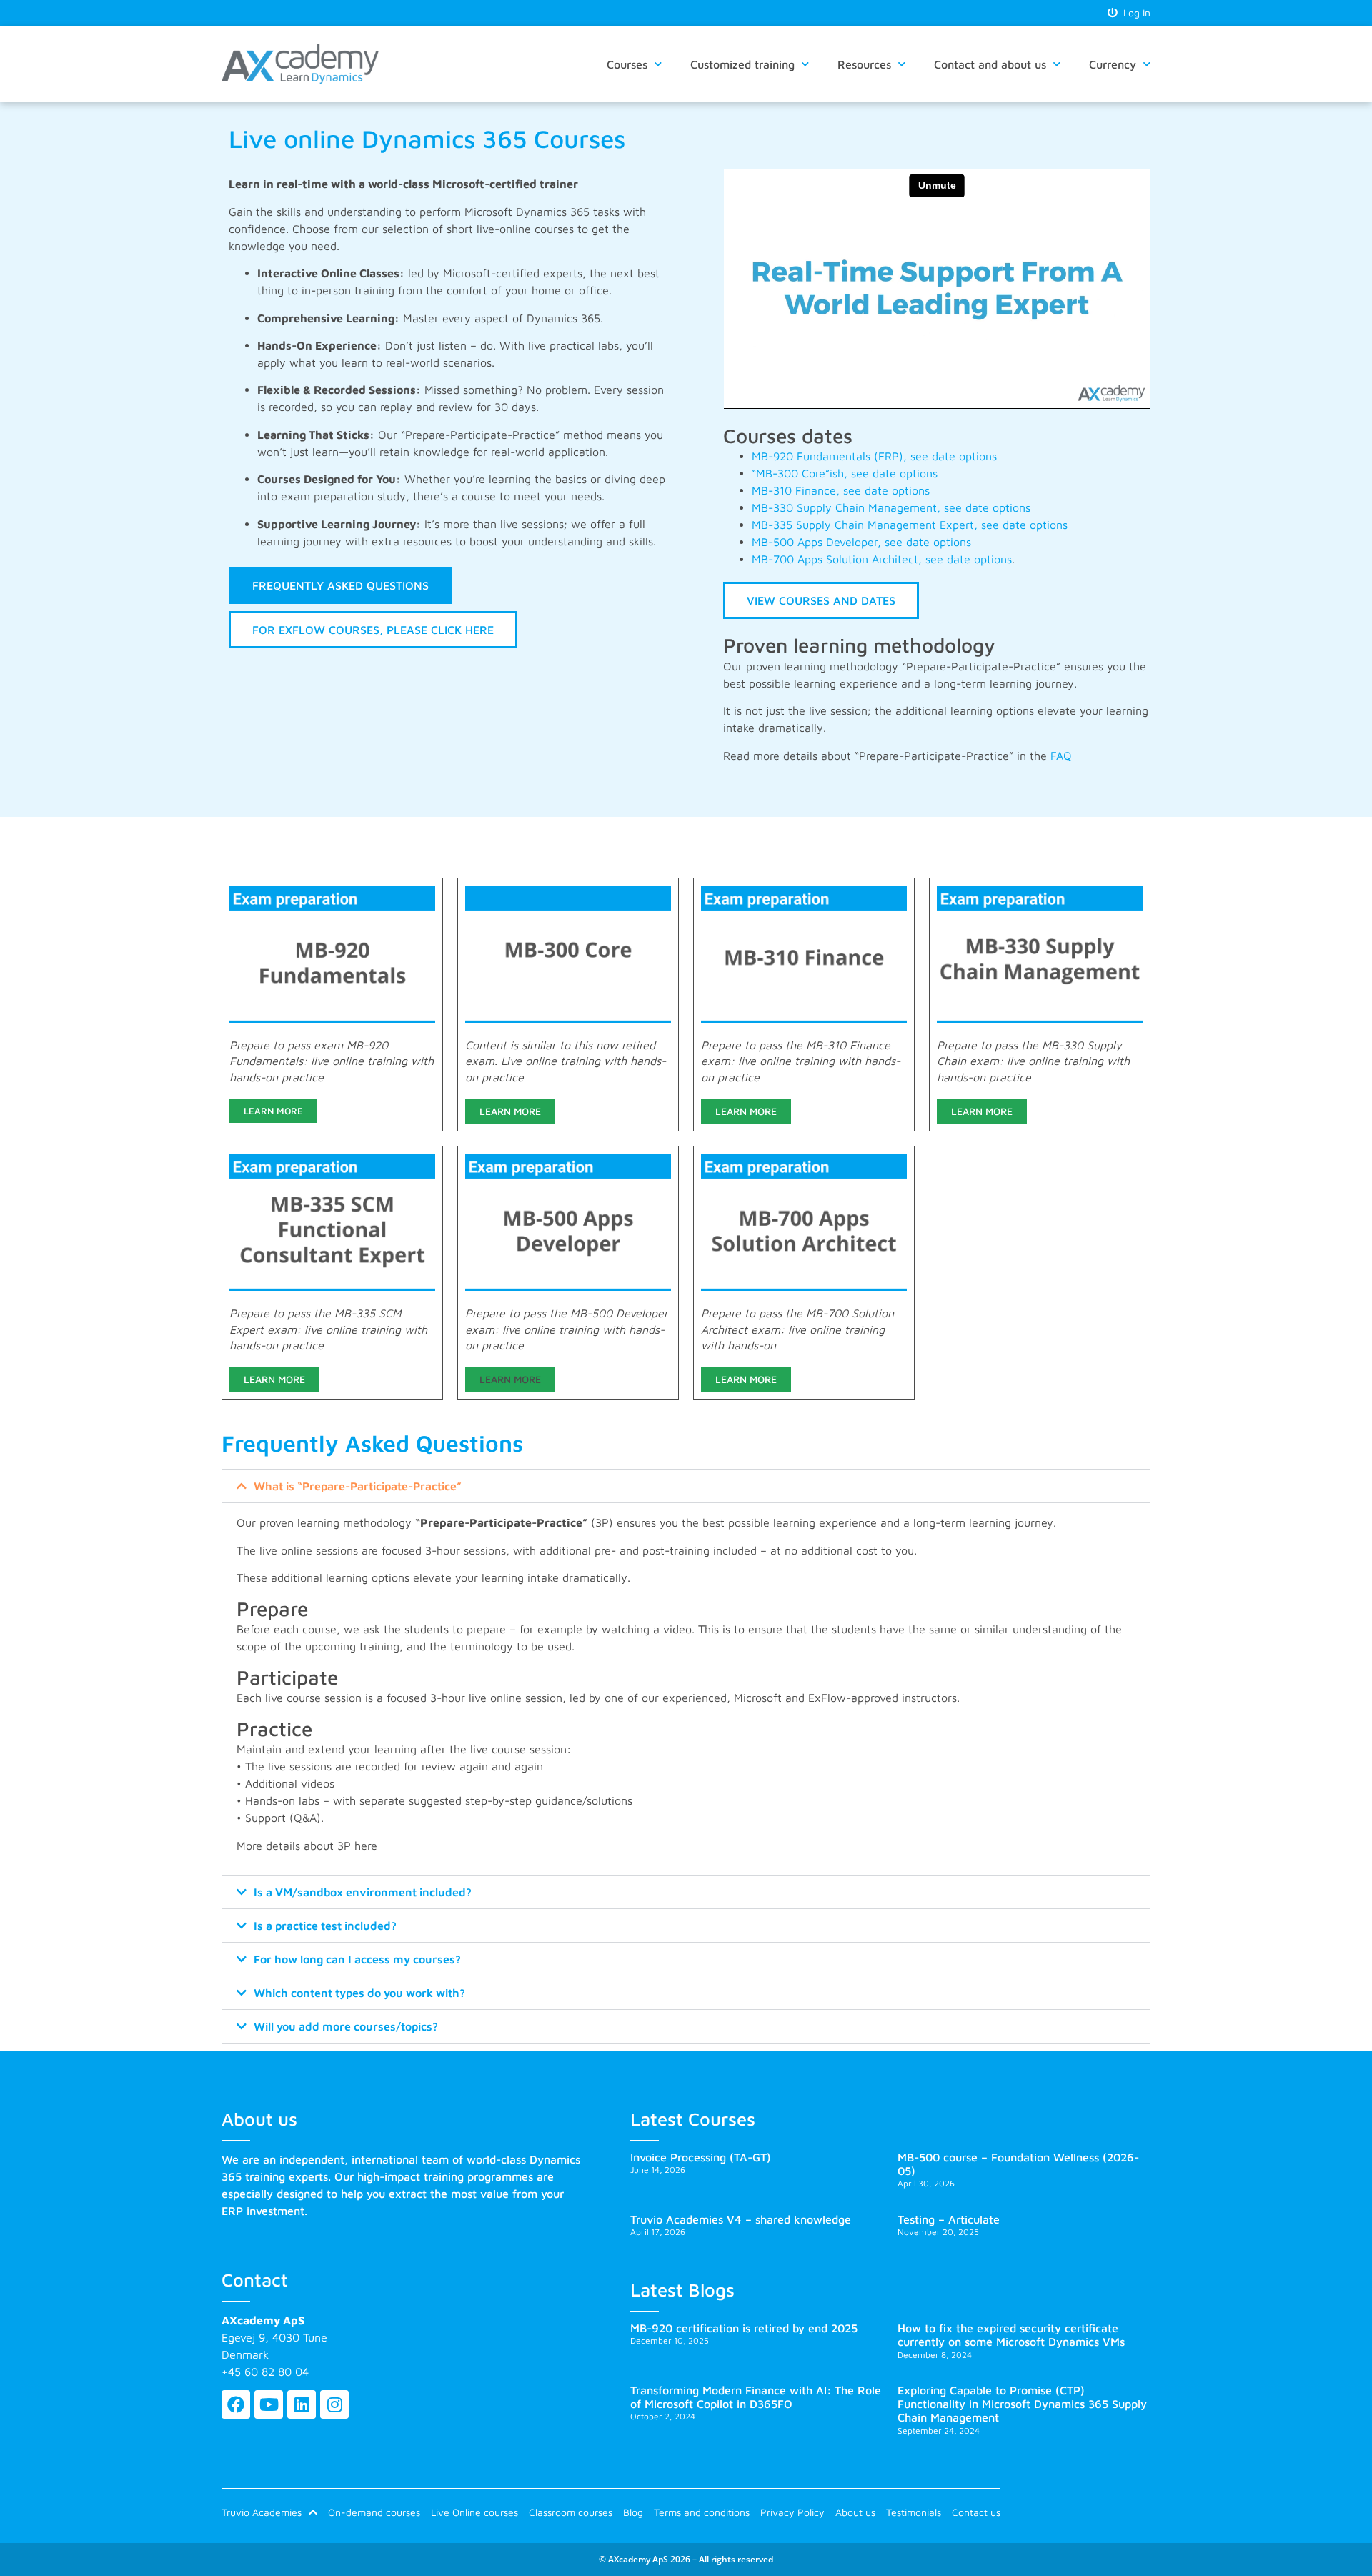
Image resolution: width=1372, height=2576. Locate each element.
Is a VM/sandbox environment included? (363, 1892)
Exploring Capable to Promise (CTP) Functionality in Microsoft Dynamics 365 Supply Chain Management (1022, 2404)
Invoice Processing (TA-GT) (701, 2157)
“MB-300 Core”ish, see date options (846, 473)
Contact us (976, 2512)
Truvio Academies (262, 2512)
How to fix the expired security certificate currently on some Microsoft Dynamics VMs (1011, 2335)
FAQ (1061, 756)
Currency (1113, 64)
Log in (1134, 13)
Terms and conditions (702, 2512)
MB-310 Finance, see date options (841, 490)
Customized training (742, 64)
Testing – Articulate (949, 2219)
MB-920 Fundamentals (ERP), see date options (874, 456)
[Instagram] (334, 2404)
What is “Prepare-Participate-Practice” (358, 1486)
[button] (686, 1486)
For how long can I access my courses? (357, 1959)
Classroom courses (571, 2512)
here (366, 1846)
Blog (633, 2512)
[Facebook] (236, 2404)
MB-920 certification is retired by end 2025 (744, 2328)
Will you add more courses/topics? (346, 2026)
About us (855, 2512)
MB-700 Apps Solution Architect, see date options (882, 559)
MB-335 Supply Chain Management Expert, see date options (910, 525)
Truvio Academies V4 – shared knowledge (741, 2219)
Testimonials (914, 2512)
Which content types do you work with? (359, 1993)
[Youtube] (269, 2404)
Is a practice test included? (325, 1926)
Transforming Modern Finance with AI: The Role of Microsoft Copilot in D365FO (756, 2397)
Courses (627, 64)
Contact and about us (990, 64)
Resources (864, 64)
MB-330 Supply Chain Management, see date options (891, 507)
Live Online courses (474, 2512)
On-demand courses (374, 2512)
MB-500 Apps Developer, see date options (861, 542)
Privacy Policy (792, 2512)
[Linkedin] (302, 2404)
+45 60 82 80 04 (265, 2372)
